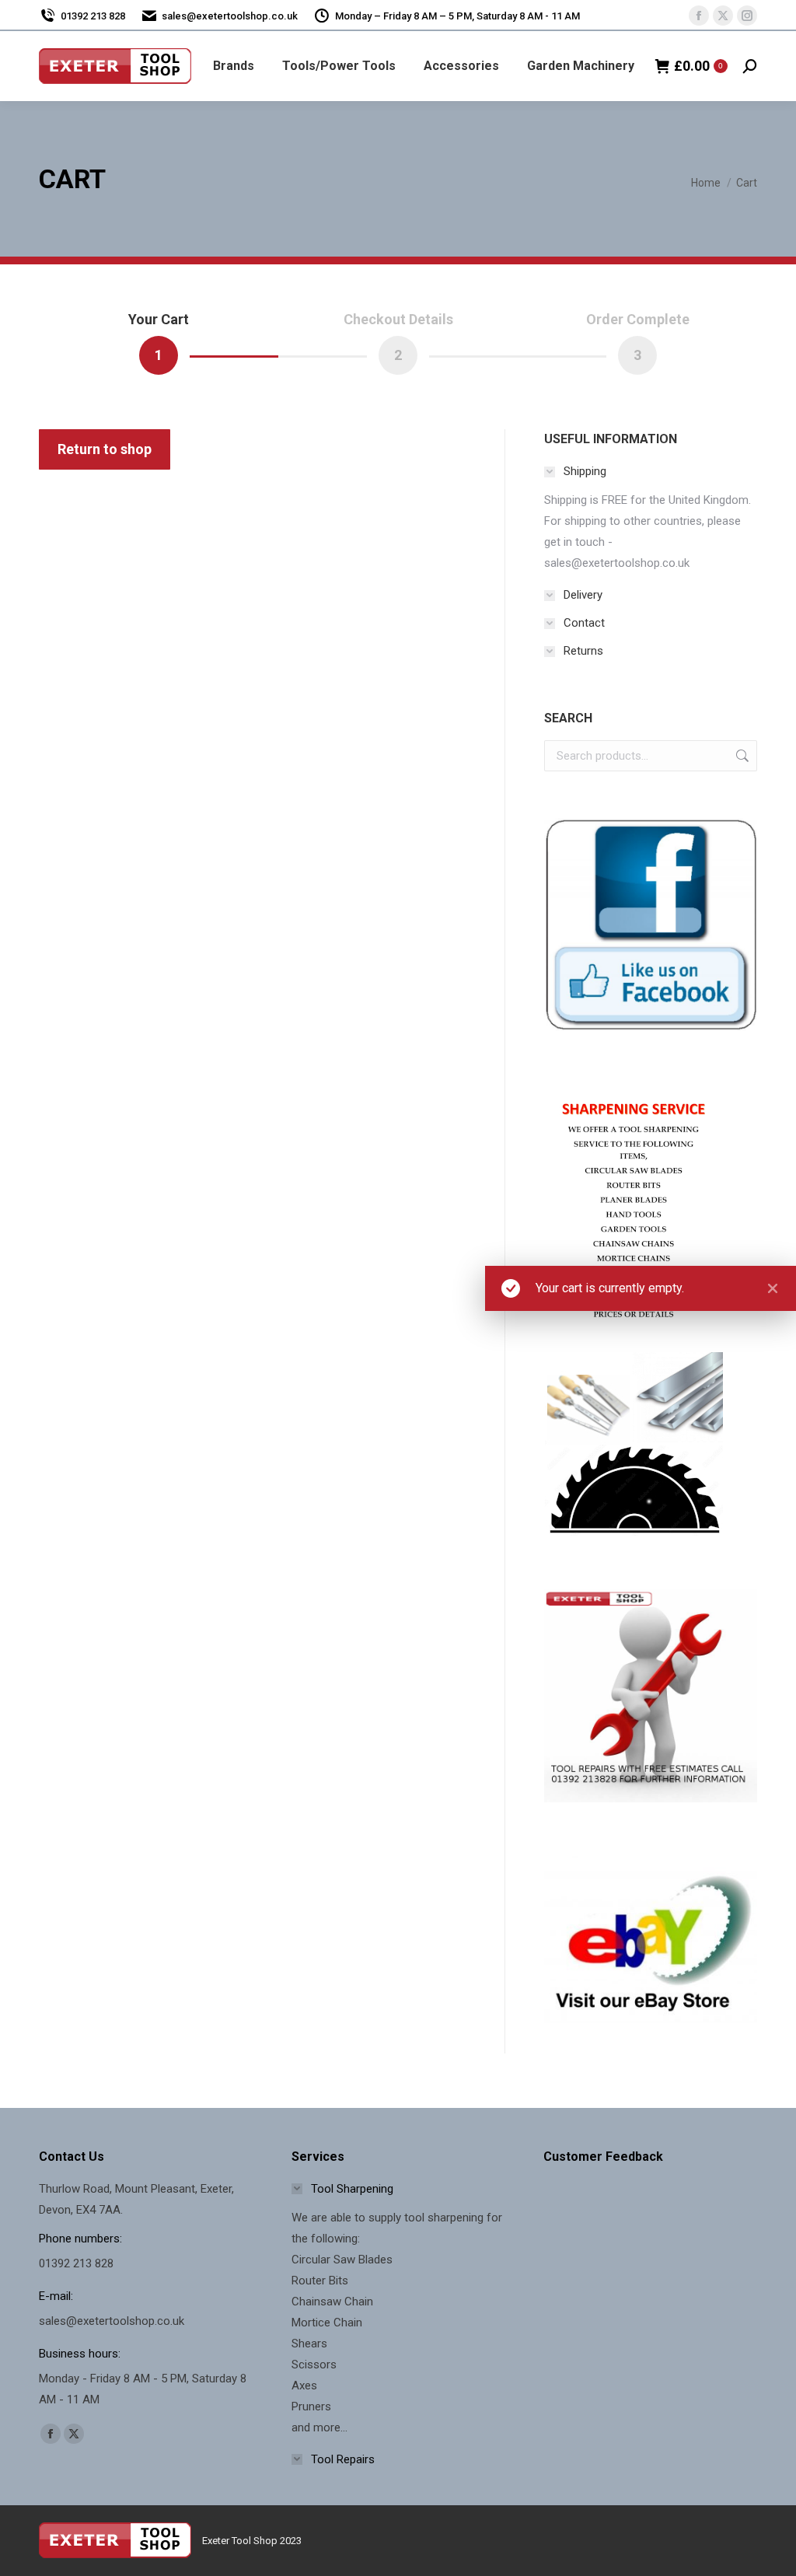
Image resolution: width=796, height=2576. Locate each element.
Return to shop (105, 449)
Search (741, 756)
